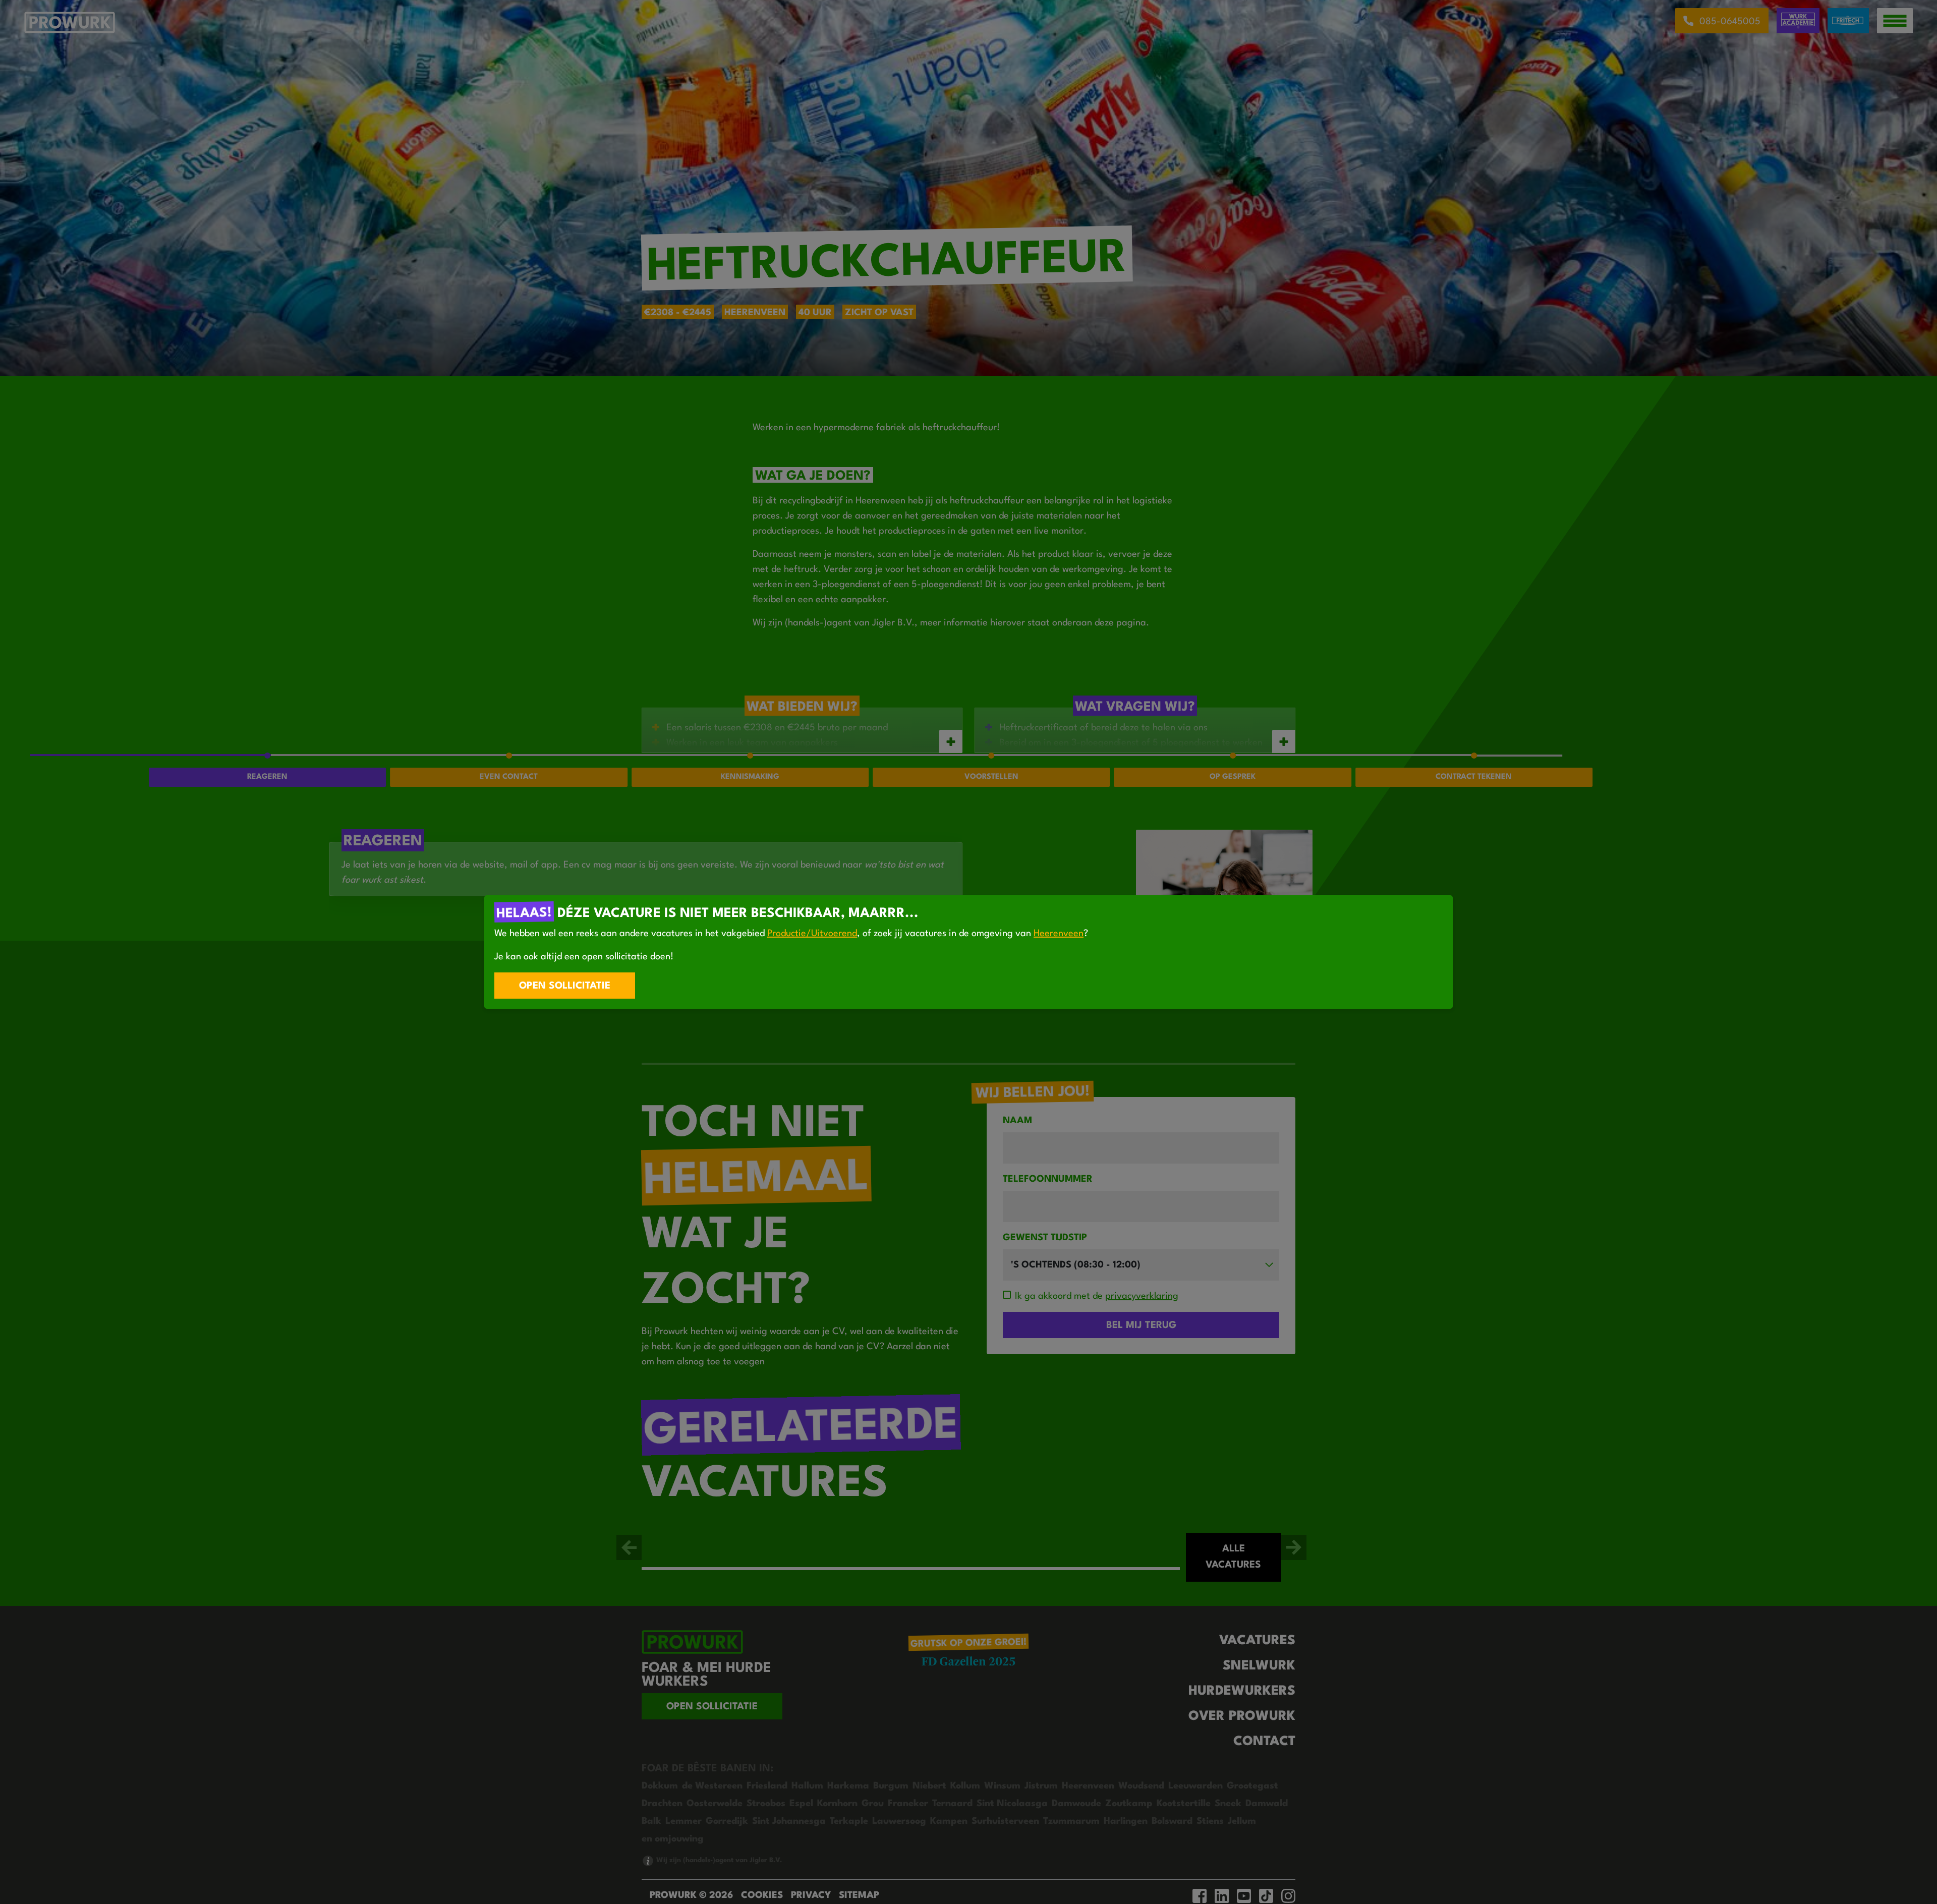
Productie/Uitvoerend (812, 934)
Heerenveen (1059, 934)
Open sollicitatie (565, 986)
